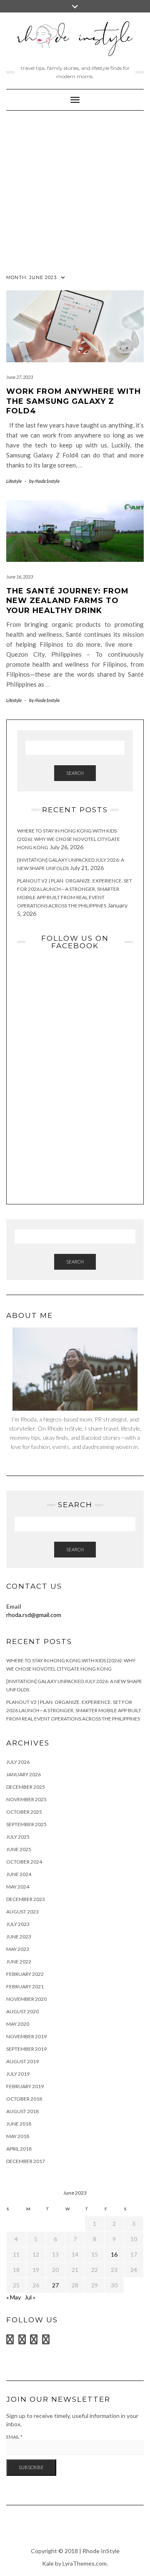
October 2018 (24, 2099)
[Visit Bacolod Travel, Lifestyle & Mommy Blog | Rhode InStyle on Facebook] (46, 2341)
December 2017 (26, 2161)
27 (55, 2285)
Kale (48, 2563)
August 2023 (22, 1912)
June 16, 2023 (20, 577)
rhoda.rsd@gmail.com (34, 1615)
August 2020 (22, 2011)
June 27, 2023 (20, 377)
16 (114, 2254)
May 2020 (18, 2024)
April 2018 (19, 2149)
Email (14, 2437)
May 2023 (18, 1949)
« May (14, 2297)
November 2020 (26, 1999)
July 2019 (18, 2074)
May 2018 (18, 2136)
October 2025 (24, 1812)
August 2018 (22, 2111)
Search (75, 773)
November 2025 (26, 1799)
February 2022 (25, 1974)
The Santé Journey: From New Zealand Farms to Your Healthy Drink (67, 601)
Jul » (30, 2297)
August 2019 (22, 2061)
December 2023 (26, 1899)
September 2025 (26, 1824)
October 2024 (24, 1862)
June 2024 (19, 1874)
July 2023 (18, 1924)
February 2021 (25, 1986)
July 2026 (18, 1762)
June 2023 (19, 1937)
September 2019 (26, 2049)
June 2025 (19, 1849)
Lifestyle (14, 481)
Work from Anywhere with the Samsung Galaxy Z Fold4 (74, 401)
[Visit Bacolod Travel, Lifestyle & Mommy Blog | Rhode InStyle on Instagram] (34, 2341)
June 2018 (19, 2124)
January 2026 (24, 1774)
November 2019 (26, 2036)
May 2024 (18, 1887)
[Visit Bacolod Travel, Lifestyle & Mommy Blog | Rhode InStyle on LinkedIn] (22, 2341)
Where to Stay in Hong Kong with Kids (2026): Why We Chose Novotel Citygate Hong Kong (69, 839)
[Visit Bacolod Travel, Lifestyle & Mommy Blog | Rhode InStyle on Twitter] (10, 2341)
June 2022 (19, 1962)
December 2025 (26, 1787)
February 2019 (25, 2086)
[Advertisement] (75, 190)
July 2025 (18, 1837)
